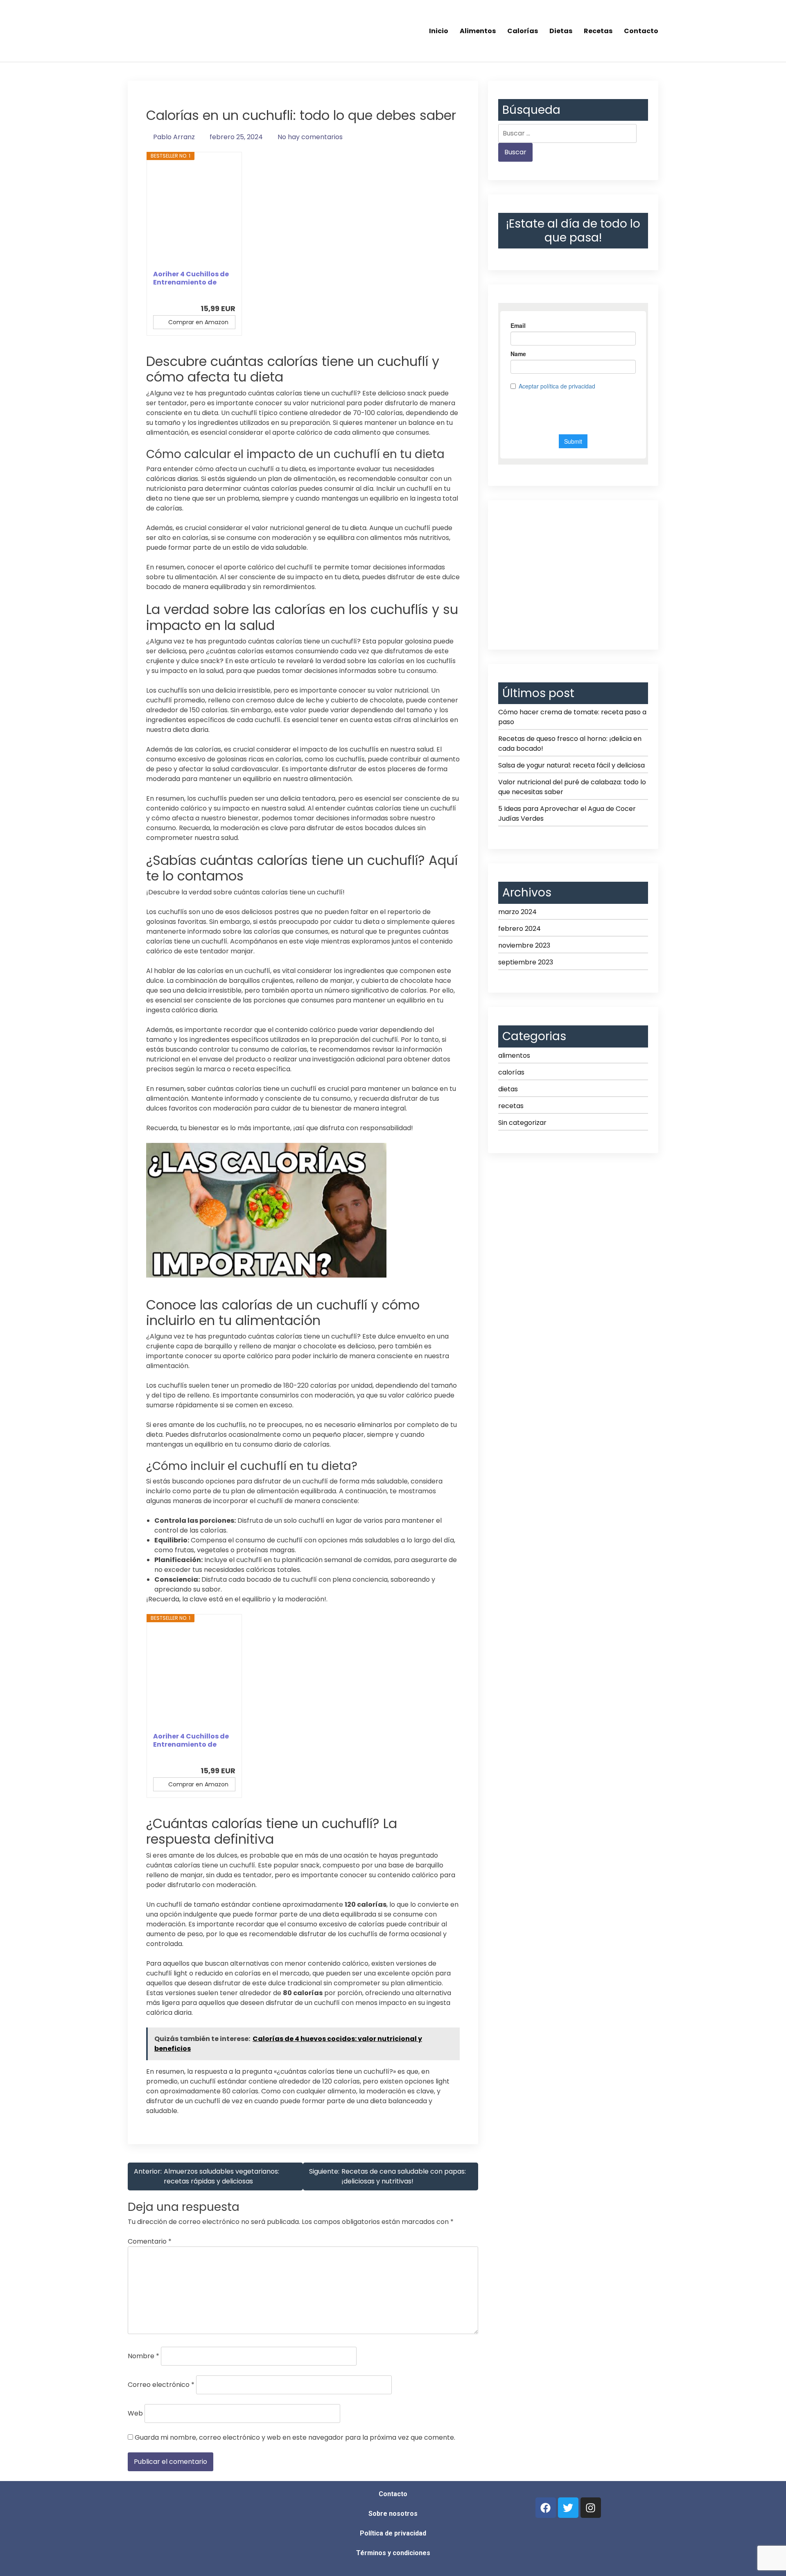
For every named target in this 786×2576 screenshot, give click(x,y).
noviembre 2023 (524, 945)
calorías (511, 1072)
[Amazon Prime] (224, 295)
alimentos (514, 1055)
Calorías (523, 31)
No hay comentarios (310, 137)
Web (135, 2413)
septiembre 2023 (526, 962)
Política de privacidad (393, 2533)
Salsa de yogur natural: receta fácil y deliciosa (571, 765)
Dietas (561, 31)
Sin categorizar (522, 1123)
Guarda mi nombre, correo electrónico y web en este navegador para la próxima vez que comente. (295, 2437)
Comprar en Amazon (198, 322)
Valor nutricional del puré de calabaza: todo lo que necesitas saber (572, 787)
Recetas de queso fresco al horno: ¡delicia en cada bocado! (570, 744)
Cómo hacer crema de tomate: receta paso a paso (572, 717)
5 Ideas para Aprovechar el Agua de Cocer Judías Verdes (567, 814)
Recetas (598, 31)
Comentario (150, 2241)
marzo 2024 (517, 912)
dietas (508, 1089)
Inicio (439, 31)
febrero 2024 (519, 929)
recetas (511, 1106)
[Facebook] (546, 2508)
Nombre (143, 2356)
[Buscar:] (567, 133)
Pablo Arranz (174, 137)
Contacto (641, 31)
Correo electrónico (161, 2385)
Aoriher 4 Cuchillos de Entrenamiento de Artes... (191, 278)
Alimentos (478, 31)
